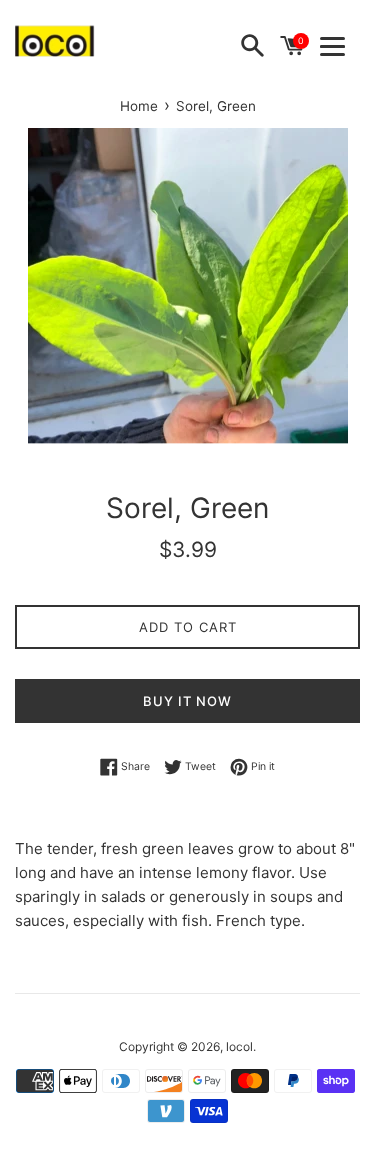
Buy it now (187, 701)
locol (239, 1046)
